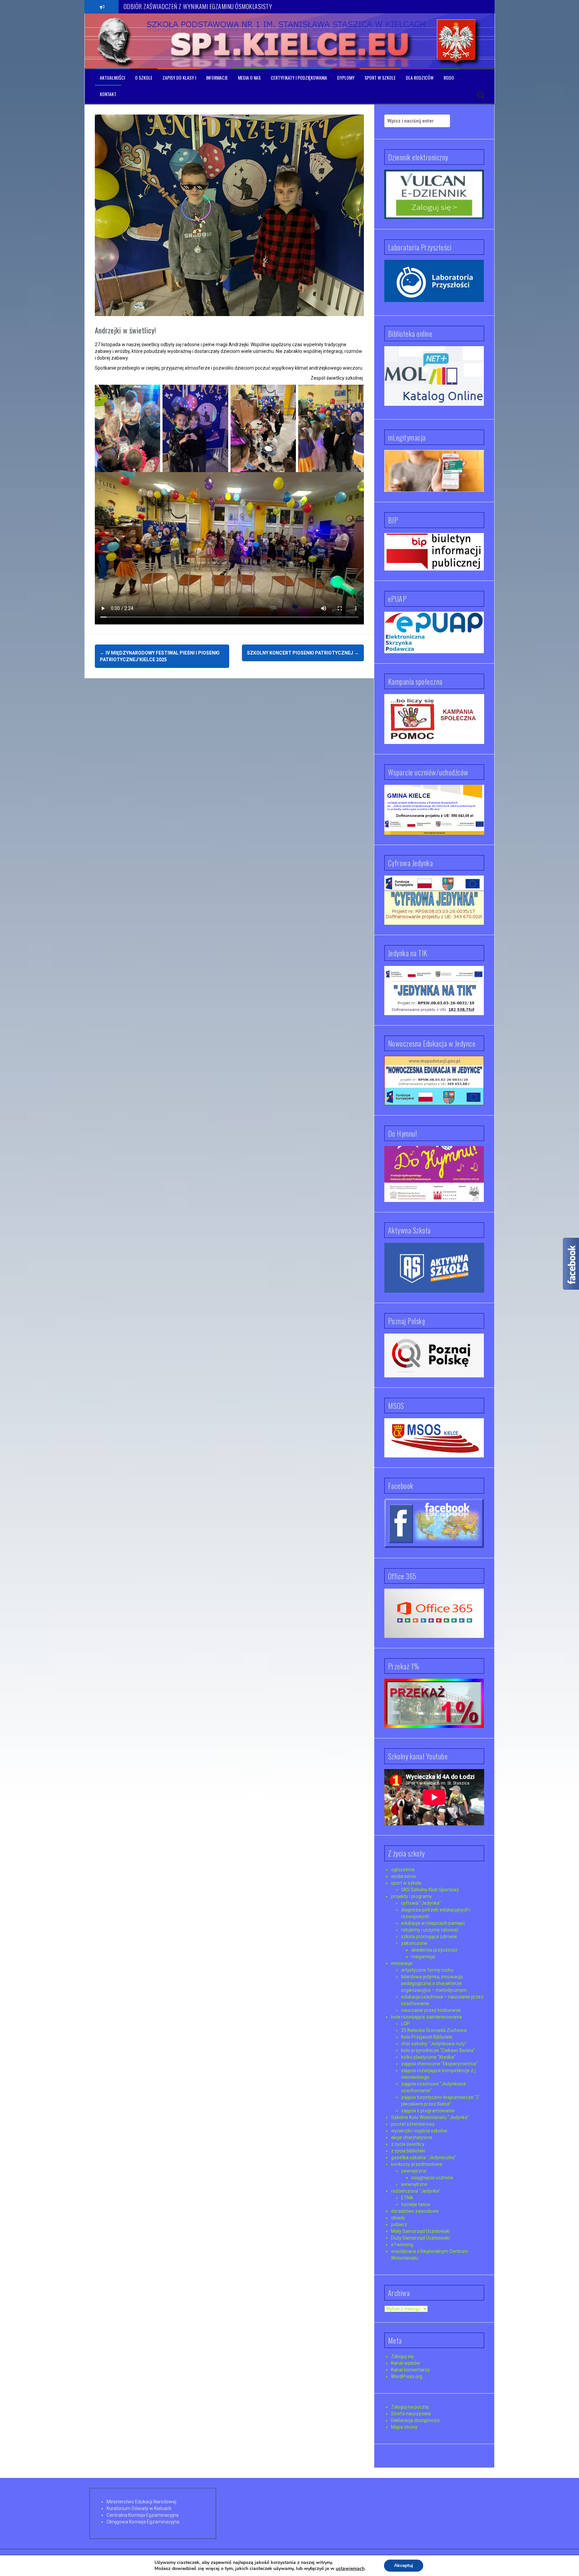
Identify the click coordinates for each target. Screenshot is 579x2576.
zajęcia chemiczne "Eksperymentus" (439, 2064)
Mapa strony (404, 2427)
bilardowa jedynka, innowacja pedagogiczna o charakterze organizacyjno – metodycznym (434, 1983)
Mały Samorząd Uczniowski (420, 2231)
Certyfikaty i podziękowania (299, 78)
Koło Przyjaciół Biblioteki (427, 2037)
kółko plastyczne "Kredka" (428, 2057)
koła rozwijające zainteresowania (426, 2017)
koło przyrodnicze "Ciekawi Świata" (438, 2050)
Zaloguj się (402, 2356)
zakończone (414, 1943)
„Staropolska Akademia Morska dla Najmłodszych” (178, 6)
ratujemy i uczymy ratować (430, 1930)
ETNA (407, 2198)
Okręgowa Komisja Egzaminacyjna (143, 2522)
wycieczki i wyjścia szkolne (419, 2131)
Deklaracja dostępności (415, 2420)
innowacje (402, 1963)
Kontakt (108, 94)
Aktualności (112, 78)
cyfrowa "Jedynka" (421, 1903)
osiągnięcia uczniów (432, 2178)
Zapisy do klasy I (179, 78)
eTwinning (402, 2245)
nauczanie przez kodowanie (431, 2010)
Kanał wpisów (406, 2363)
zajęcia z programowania (428, 2111)
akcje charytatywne (412, 2137)
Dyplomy (346, 78)
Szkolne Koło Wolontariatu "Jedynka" (430, 2117)
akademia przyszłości (434, 1950)
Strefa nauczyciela (411, 2414)
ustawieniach (350, 2569)
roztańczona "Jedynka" (416, 2191)
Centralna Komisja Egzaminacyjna (143, 2515)
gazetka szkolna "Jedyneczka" (424, 2157)
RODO (449, 78)
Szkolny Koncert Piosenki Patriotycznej (303, 653)
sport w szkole (406, 1883)
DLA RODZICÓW (420, 78)
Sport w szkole (380, 78)
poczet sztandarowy (413, 2124)
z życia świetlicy (408, 2144)
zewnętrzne (414, 2171)
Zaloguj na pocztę (410, 2407)
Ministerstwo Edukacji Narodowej (141, 2502)
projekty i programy (411, 1896)
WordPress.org (407, 2376)
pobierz (399, 2224)
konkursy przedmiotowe (417, 2164)
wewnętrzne (414, 2184)
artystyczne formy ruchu (427, 1970)
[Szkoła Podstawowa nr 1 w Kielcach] (115, 41)
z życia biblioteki (408, 2151)
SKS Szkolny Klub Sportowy (430, 1890)
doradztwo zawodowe (415, 2211)
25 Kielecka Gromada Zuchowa (434, 2030)
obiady (398, 2218)
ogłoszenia (403, 1870)
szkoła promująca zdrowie (429, 1937)
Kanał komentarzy (410, 2370)
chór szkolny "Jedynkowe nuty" (434, 2044)
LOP (405, 2024)
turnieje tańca (416, 2204)
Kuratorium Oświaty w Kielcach (139, 2508)
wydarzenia (403, 1876)
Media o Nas (249, 78)
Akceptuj (404, 2565)
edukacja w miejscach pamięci (433, 1923)
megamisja (423, 1957)
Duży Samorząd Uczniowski (420, 2238)
